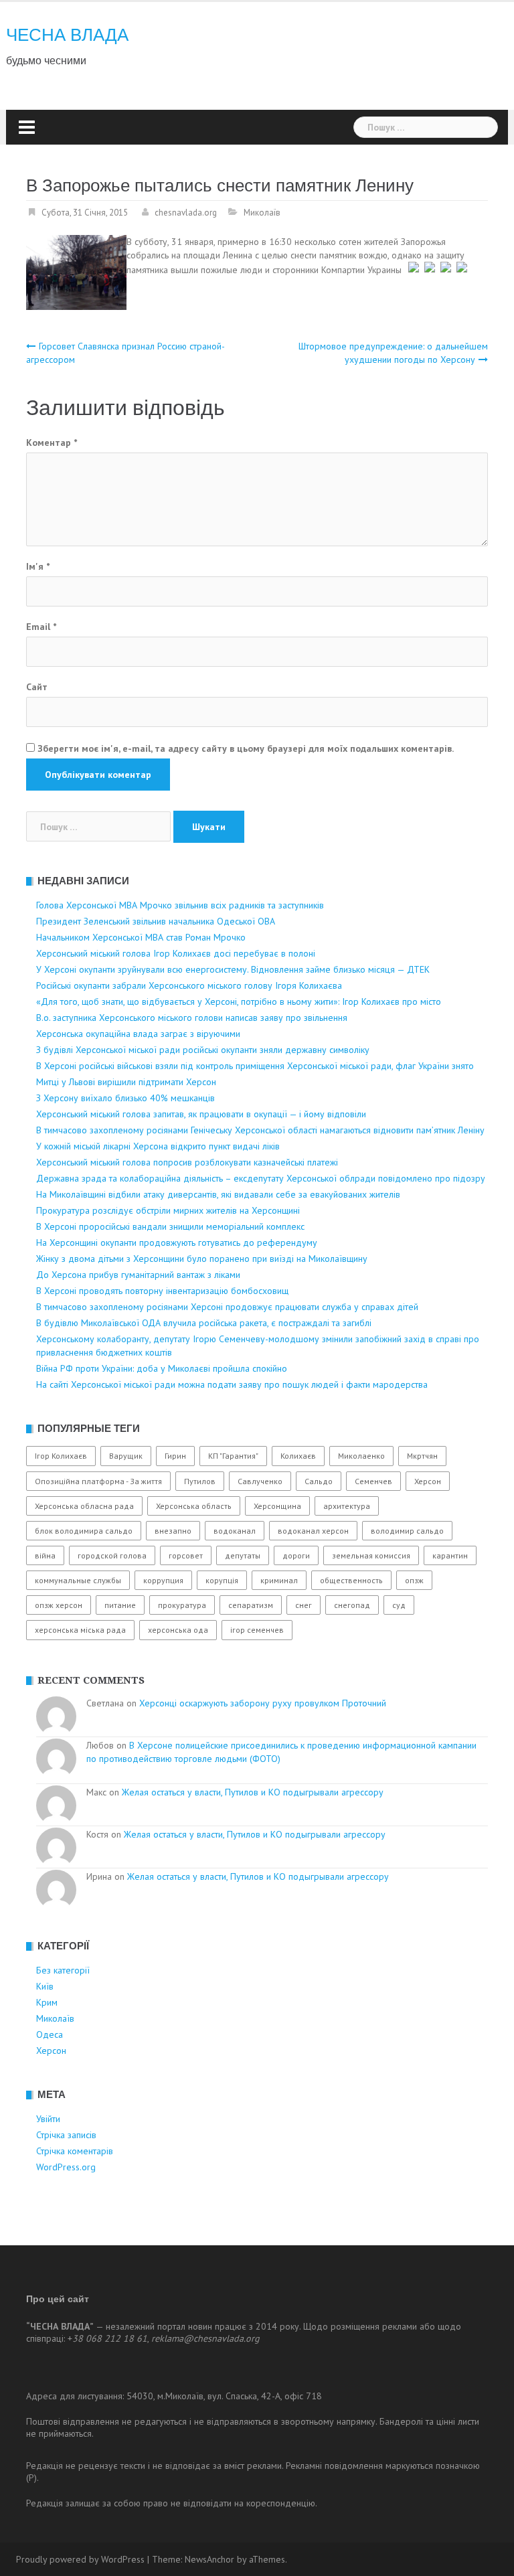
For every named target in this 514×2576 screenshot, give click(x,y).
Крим (47, 2002)
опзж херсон (59, 1605)
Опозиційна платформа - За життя (98, 1481)
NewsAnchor (209, 2559)
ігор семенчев (257, 1630)
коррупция (163, 1580)
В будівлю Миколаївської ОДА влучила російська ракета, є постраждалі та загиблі (204, 1323)
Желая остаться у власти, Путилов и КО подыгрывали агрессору (253, 1792)
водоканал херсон (313, 1531)
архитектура (347, 1506)
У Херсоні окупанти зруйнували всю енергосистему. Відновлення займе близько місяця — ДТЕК (233, 969)
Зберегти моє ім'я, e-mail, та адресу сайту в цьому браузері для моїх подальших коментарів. (246, 748)
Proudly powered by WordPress (80, 2559)
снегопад (352, 1605)
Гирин (175, 1456)
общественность (351, 1580)
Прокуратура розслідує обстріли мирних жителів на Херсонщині (168, 1210)
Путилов (200, 1481)
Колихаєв (298, 1456)
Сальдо (319, 1481)
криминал (279, 1580)
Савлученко (260, 1481)
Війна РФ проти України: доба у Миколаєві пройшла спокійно (162, 1368)
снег (304, 1605)
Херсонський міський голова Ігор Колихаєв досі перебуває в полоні (176, 953)
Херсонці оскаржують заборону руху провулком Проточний (263, 1703)
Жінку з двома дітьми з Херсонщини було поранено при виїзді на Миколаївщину (202, 1259)
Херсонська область (194, 1506)
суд (399, 1605)
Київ (45, 1986)
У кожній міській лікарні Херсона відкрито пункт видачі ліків (158, 1146)
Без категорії (63, 1970)
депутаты (243, 1555)
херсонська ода (178, 1630)
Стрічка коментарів (75, 2151)
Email (41, 627)
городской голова (112, 1555)
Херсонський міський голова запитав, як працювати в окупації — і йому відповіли (201, 1114)
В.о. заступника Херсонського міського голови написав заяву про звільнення (192, 1018)
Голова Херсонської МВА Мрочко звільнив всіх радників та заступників (180, 905)
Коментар (52, 442)
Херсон (428, 1481)
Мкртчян (422, 1456)
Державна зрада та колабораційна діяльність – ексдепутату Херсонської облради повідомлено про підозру (261, 1178)
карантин (450, 1555)
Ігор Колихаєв (61, 1456)
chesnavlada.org (186, 213)
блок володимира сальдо (84, 1531)
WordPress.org (66, 2167)
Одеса (50, 2034)
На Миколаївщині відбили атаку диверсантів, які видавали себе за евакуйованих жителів (218, 1194)
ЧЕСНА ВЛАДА (67, 35)
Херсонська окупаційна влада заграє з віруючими (138, 1034)
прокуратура (182, 1605)
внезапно (173, 1531)
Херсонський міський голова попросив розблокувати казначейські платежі (187, 1162)
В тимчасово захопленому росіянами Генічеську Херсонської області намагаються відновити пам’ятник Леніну (260, 1130)
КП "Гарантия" (233, 1456)
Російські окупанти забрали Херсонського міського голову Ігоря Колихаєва (189, 985)
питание (120, 1605)
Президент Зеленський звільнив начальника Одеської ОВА (156, 921)
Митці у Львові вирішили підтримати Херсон (126, 1082)
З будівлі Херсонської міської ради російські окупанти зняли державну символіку (203, 1050)
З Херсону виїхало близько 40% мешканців (125, 1098)
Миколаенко (361, 1456)
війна (45, 1555)
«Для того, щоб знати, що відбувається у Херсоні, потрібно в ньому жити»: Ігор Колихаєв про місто (239, 1001)
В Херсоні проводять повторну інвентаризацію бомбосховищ (162, 1291)
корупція (222, 1580)
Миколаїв (262, 213)
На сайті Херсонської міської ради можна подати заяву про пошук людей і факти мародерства (232, 1384)
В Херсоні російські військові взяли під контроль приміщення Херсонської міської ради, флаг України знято (255, 1066)
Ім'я (38, 566)
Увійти (48, 2119)
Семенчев (373, 1481)
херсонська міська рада (80, 1630)
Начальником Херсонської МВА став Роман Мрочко (141, 937)
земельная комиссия (371, 1555)
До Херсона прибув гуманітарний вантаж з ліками (138, 1275)
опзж (414, 1580)
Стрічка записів (66, 2135)
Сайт (37, 687)
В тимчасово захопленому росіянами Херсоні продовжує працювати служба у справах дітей (227, 1307)
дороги (296, 1555)
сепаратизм (251, 1605)
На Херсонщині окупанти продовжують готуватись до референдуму (177, 1242)
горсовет (186, 1555)
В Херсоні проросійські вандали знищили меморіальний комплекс (170, 1226)
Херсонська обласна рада (84, 1506)
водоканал (235, 1531)
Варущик (126, 1456)
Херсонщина (277, 1506)
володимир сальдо (407, 1531)
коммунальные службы (78, 1580)
